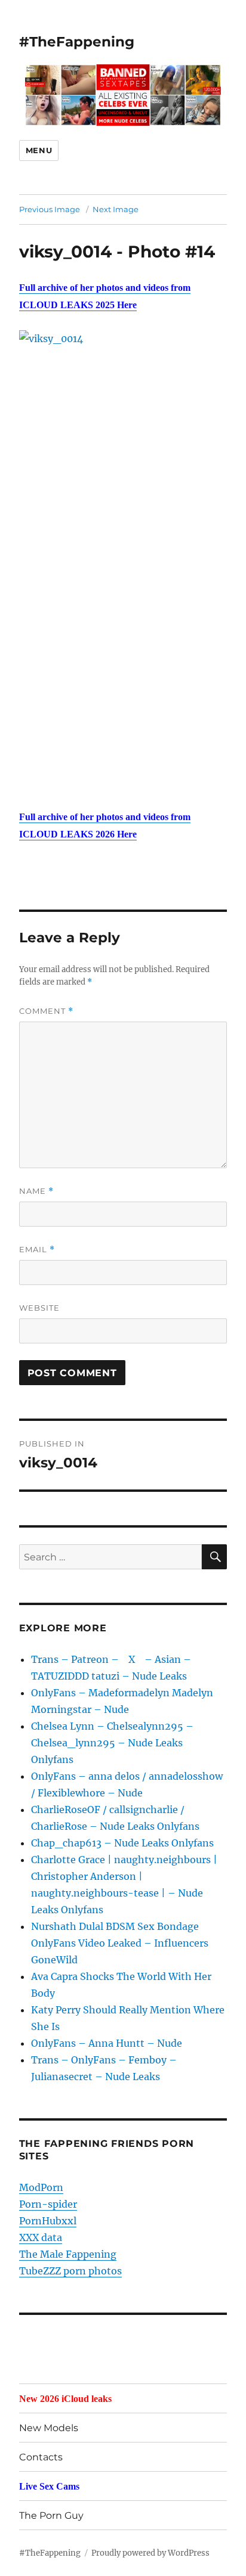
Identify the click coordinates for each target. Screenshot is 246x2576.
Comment (46, 1011)
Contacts (41, 2457)
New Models (49, 2428)
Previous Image (50, 209)
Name (36, 1191)
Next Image (116, 209)
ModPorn (41, 2187)
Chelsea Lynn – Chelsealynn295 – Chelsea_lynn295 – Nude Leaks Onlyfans (112, 1743)
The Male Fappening (68, 2254)
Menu (39, 150)
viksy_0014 (65, 252)
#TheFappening (77, 42)
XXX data (41, 2237)
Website (39, 1308)
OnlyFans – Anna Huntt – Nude (107, 2043)
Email (37, 1250)
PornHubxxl (48, 2221)
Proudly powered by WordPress (150, 2553)
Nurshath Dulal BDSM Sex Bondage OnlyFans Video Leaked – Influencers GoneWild (120, 1943)
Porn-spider (48, 2204)
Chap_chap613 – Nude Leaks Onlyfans (122, 1843)
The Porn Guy (51, 2516)
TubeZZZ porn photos (70, 2271)
